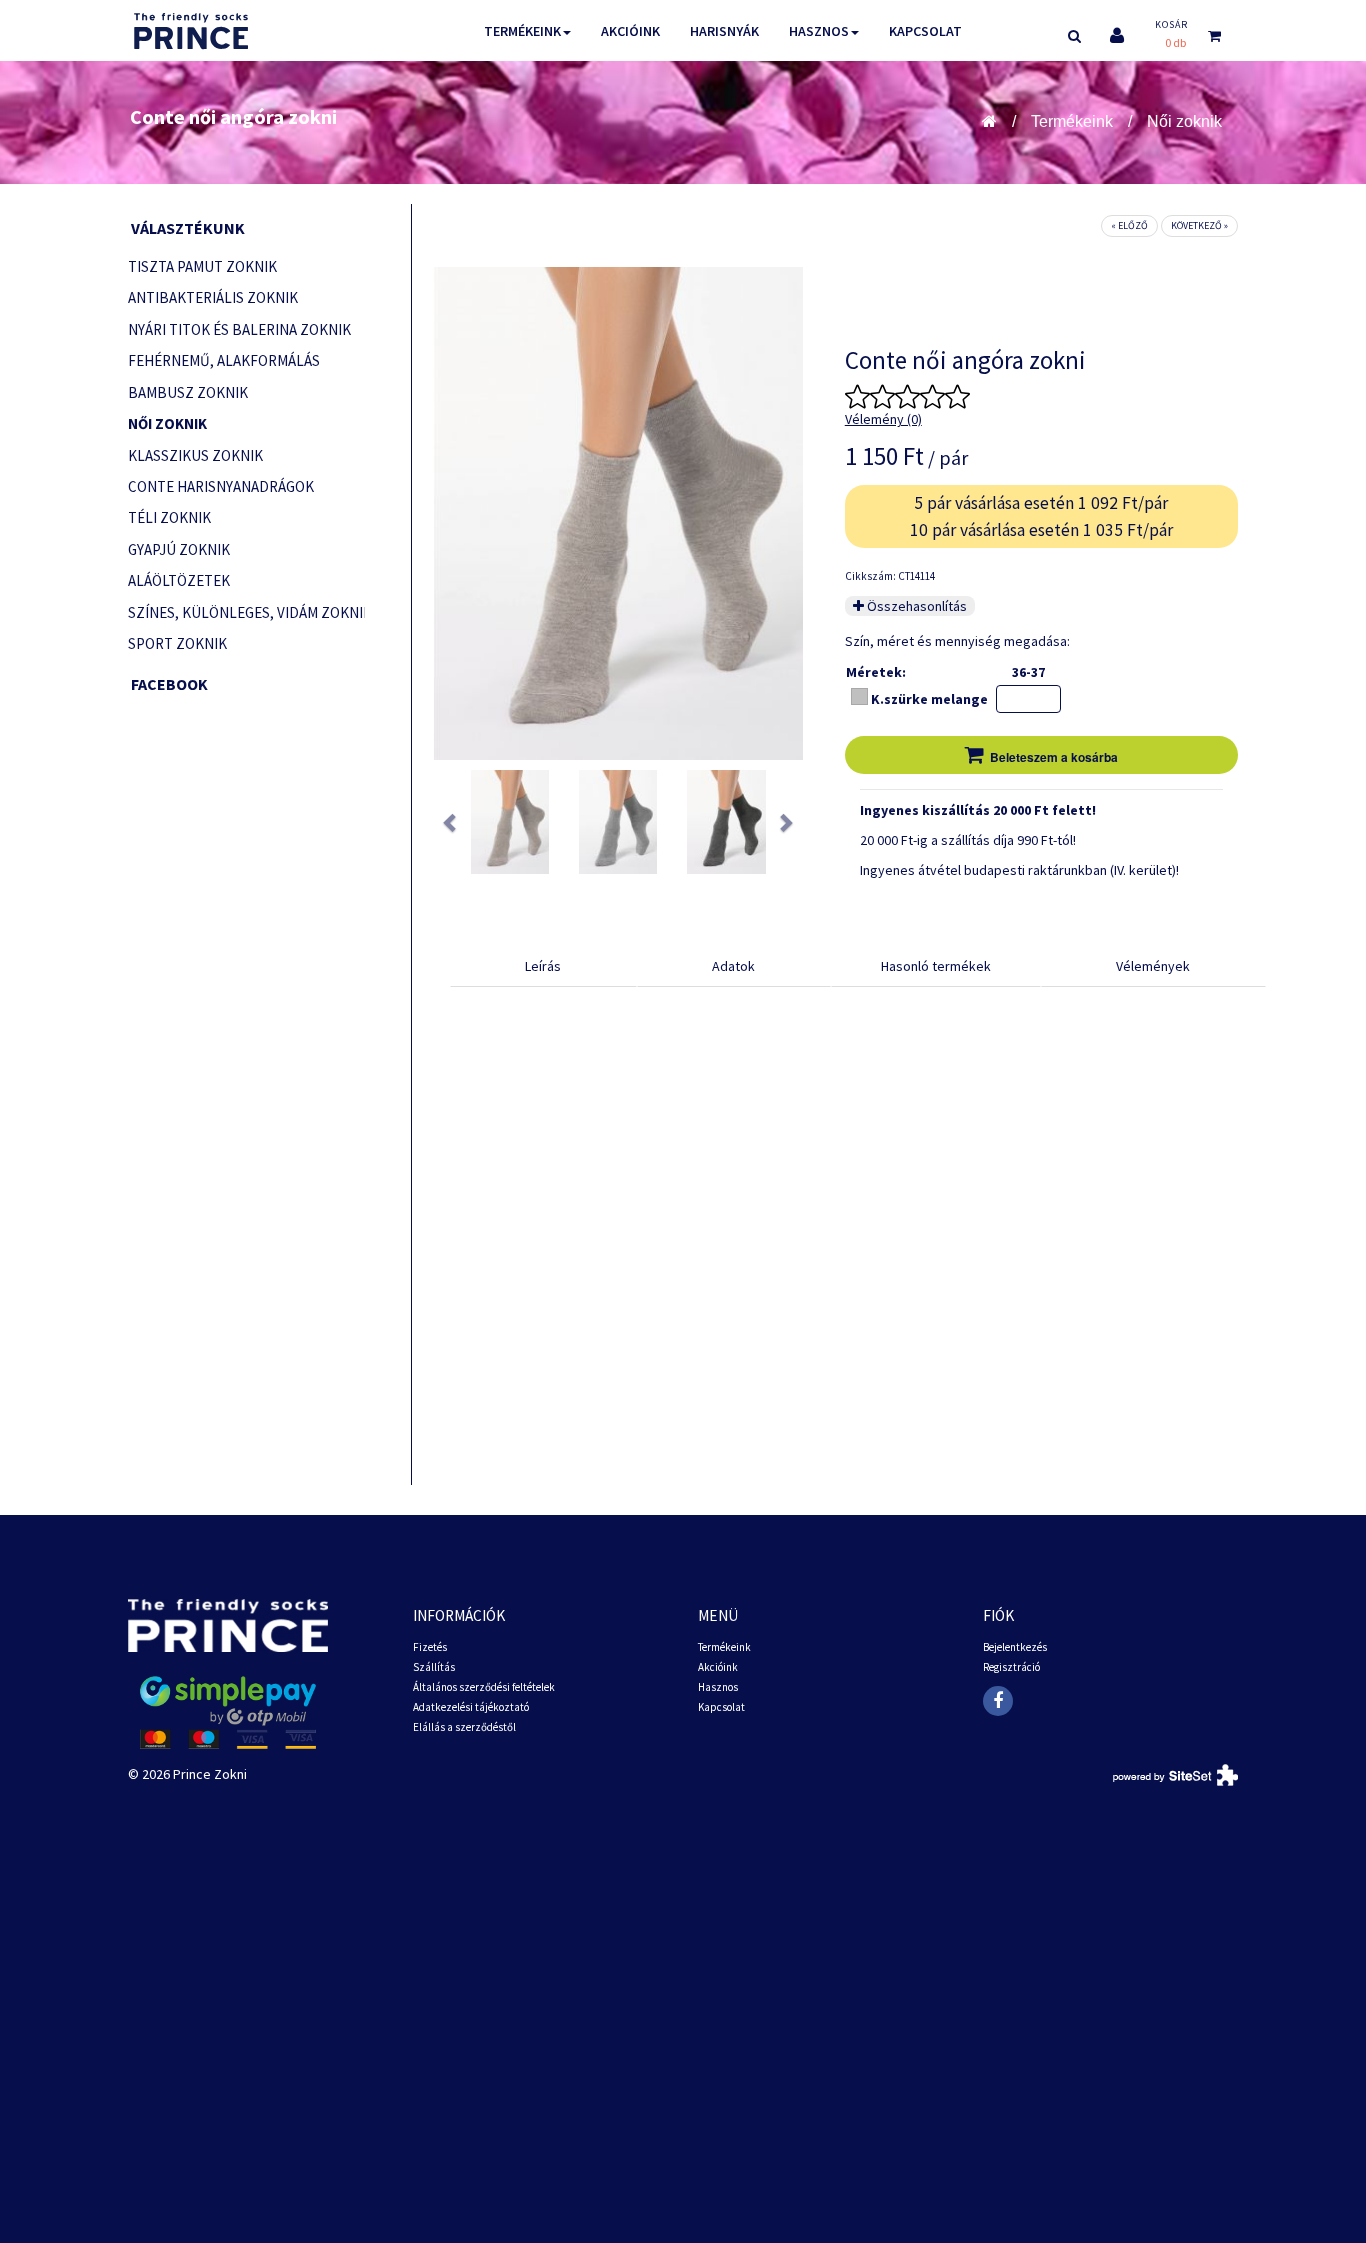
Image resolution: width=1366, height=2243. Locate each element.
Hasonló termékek (936, 966)
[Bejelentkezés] (1117, 35)
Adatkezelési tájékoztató (471, 1707)
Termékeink (522, 31)
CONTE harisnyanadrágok (221, 486)
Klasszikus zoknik (195, 455)
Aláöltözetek (179, 580)
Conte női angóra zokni (233, 116)
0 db (1175, 42)
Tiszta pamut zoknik (202, 266)
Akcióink (630, 31)
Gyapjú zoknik (179, 549)
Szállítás (434, 1667)
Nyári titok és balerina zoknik (239, 329)
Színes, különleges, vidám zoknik (246, 612)
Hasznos (819, 31)
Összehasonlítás (915, 606)
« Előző (1129, 225)
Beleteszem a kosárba (1054, 757)
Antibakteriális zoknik (213, 297)
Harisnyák (724, 31)
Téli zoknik (169, 517)
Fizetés (430, 1647)
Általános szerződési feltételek (484, 1687)
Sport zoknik (177, 643)
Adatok (733, 966)
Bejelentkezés (1015, 1647)
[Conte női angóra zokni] (510, 822)
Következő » (1199, 225)
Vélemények (1153, 966)
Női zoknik (1184, 121)
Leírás (543, 966)
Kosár (1171, 24)
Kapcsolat (925, 31)
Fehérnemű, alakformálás (224, 360)
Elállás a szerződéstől (464, 1727)
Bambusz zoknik (188, 392)
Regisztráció (1011, 1667)
